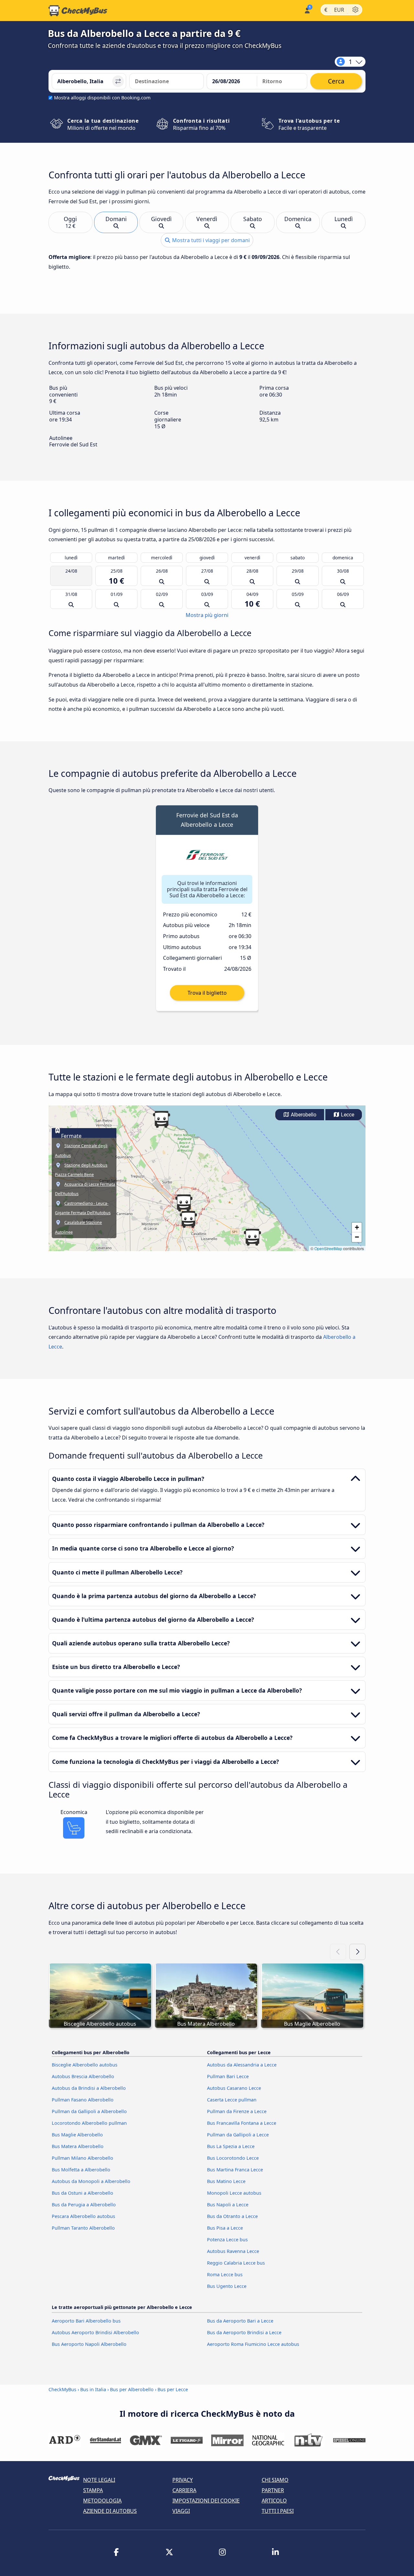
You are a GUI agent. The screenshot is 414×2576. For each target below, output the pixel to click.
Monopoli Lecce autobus (234, 2193)
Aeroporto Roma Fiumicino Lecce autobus (253, 2344)
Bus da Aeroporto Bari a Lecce (240, 2321)
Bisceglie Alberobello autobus (85, 2065)
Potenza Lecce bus (227, 2240)
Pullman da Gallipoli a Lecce (238, 2135)
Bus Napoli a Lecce (228, 2205)
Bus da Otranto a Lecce (232, 2216)
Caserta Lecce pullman (232, 2100)
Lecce (347, 1115)
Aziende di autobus (110, 2511)
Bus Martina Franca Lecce (235, 2170)
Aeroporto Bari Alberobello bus (86, 2321)
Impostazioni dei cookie (206, 2501)
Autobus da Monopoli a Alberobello (91, 2181)
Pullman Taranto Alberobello (83, 2228)
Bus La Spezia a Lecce (231, 2146)
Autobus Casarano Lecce (234, 2088)
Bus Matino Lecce (226, 2181)
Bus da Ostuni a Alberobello (82, 2193)
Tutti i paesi (278, 2511)
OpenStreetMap (328, 1248)
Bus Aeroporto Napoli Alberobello (89, 2344)
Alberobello (303, 1115)
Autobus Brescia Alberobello (83, 2076)
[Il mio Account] (307, 10)
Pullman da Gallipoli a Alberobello (89, 2111)
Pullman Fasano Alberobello (83, 2100)
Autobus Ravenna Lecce (233, 2251)
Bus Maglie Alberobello (77, 2135)
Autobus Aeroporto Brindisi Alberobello (95, 2332)
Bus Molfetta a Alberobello (81, 2170)
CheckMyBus (62, 2389)
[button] (184, 1203)
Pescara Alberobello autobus (83, 2216)
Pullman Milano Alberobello (82, 2158)
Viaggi (181, 2511)
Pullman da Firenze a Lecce (237, 2111)
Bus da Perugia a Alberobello (84, 2205)
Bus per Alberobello (132, 2389)
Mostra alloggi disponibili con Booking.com (102, 98)
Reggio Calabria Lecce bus (236, 2263)
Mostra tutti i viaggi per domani (210, 240)
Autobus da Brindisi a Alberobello (89, 2088)
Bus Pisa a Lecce (225, 2228)
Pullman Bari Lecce (228, 2076)
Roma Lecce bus (225, 2274)
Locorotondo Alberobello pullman (89, 2123)
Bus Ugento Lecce (227, 2286)
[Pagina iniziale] (78, 11)
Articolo (274, 2501)
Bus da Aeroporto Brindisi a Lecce (244, 2332)
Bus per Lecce (173, 2389)
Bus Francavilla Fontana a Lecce (242, 2123)
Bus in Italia (93, 2389)
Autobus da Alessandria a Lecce (242, 2065)
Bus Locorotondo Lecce (233, 2158)
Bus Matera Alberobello (78, 2146)
